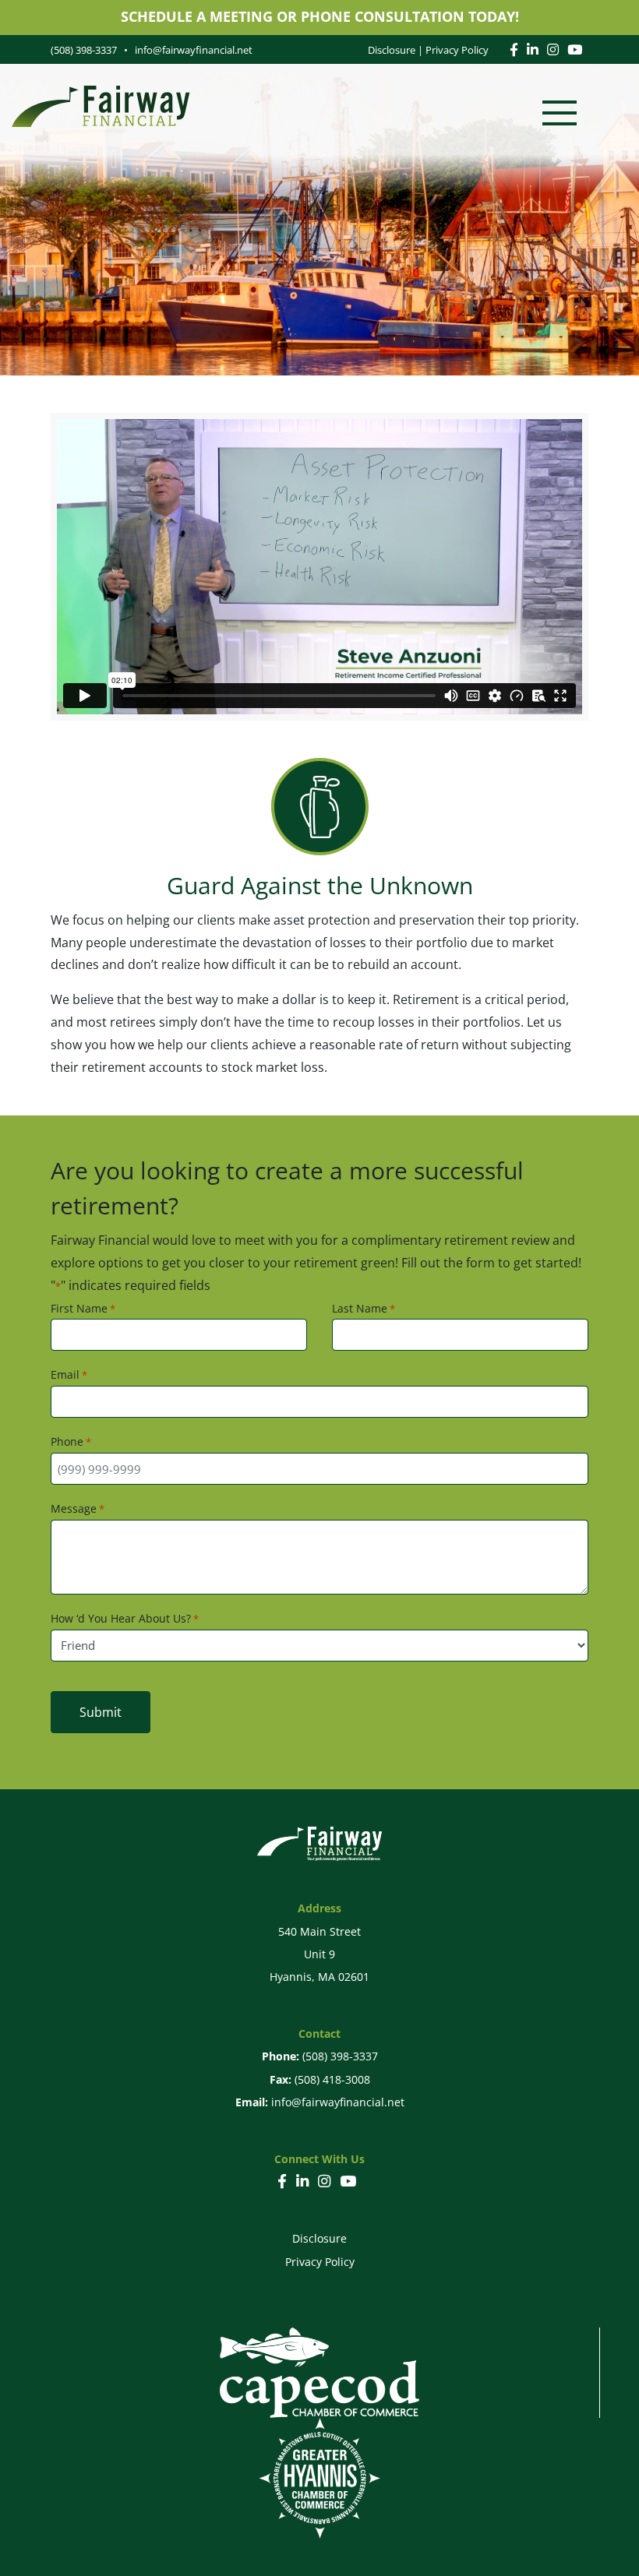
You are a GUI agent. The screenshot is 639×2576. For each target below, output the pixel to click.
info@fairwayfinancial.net (338, 2102)
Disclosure (392, 50)
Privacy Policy (457, 50)
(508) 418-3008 (332, 2079)
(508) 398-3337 (340, 2056)
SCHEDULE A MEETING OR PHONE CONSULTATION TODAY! (320, 16)
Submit (101, 1712)
